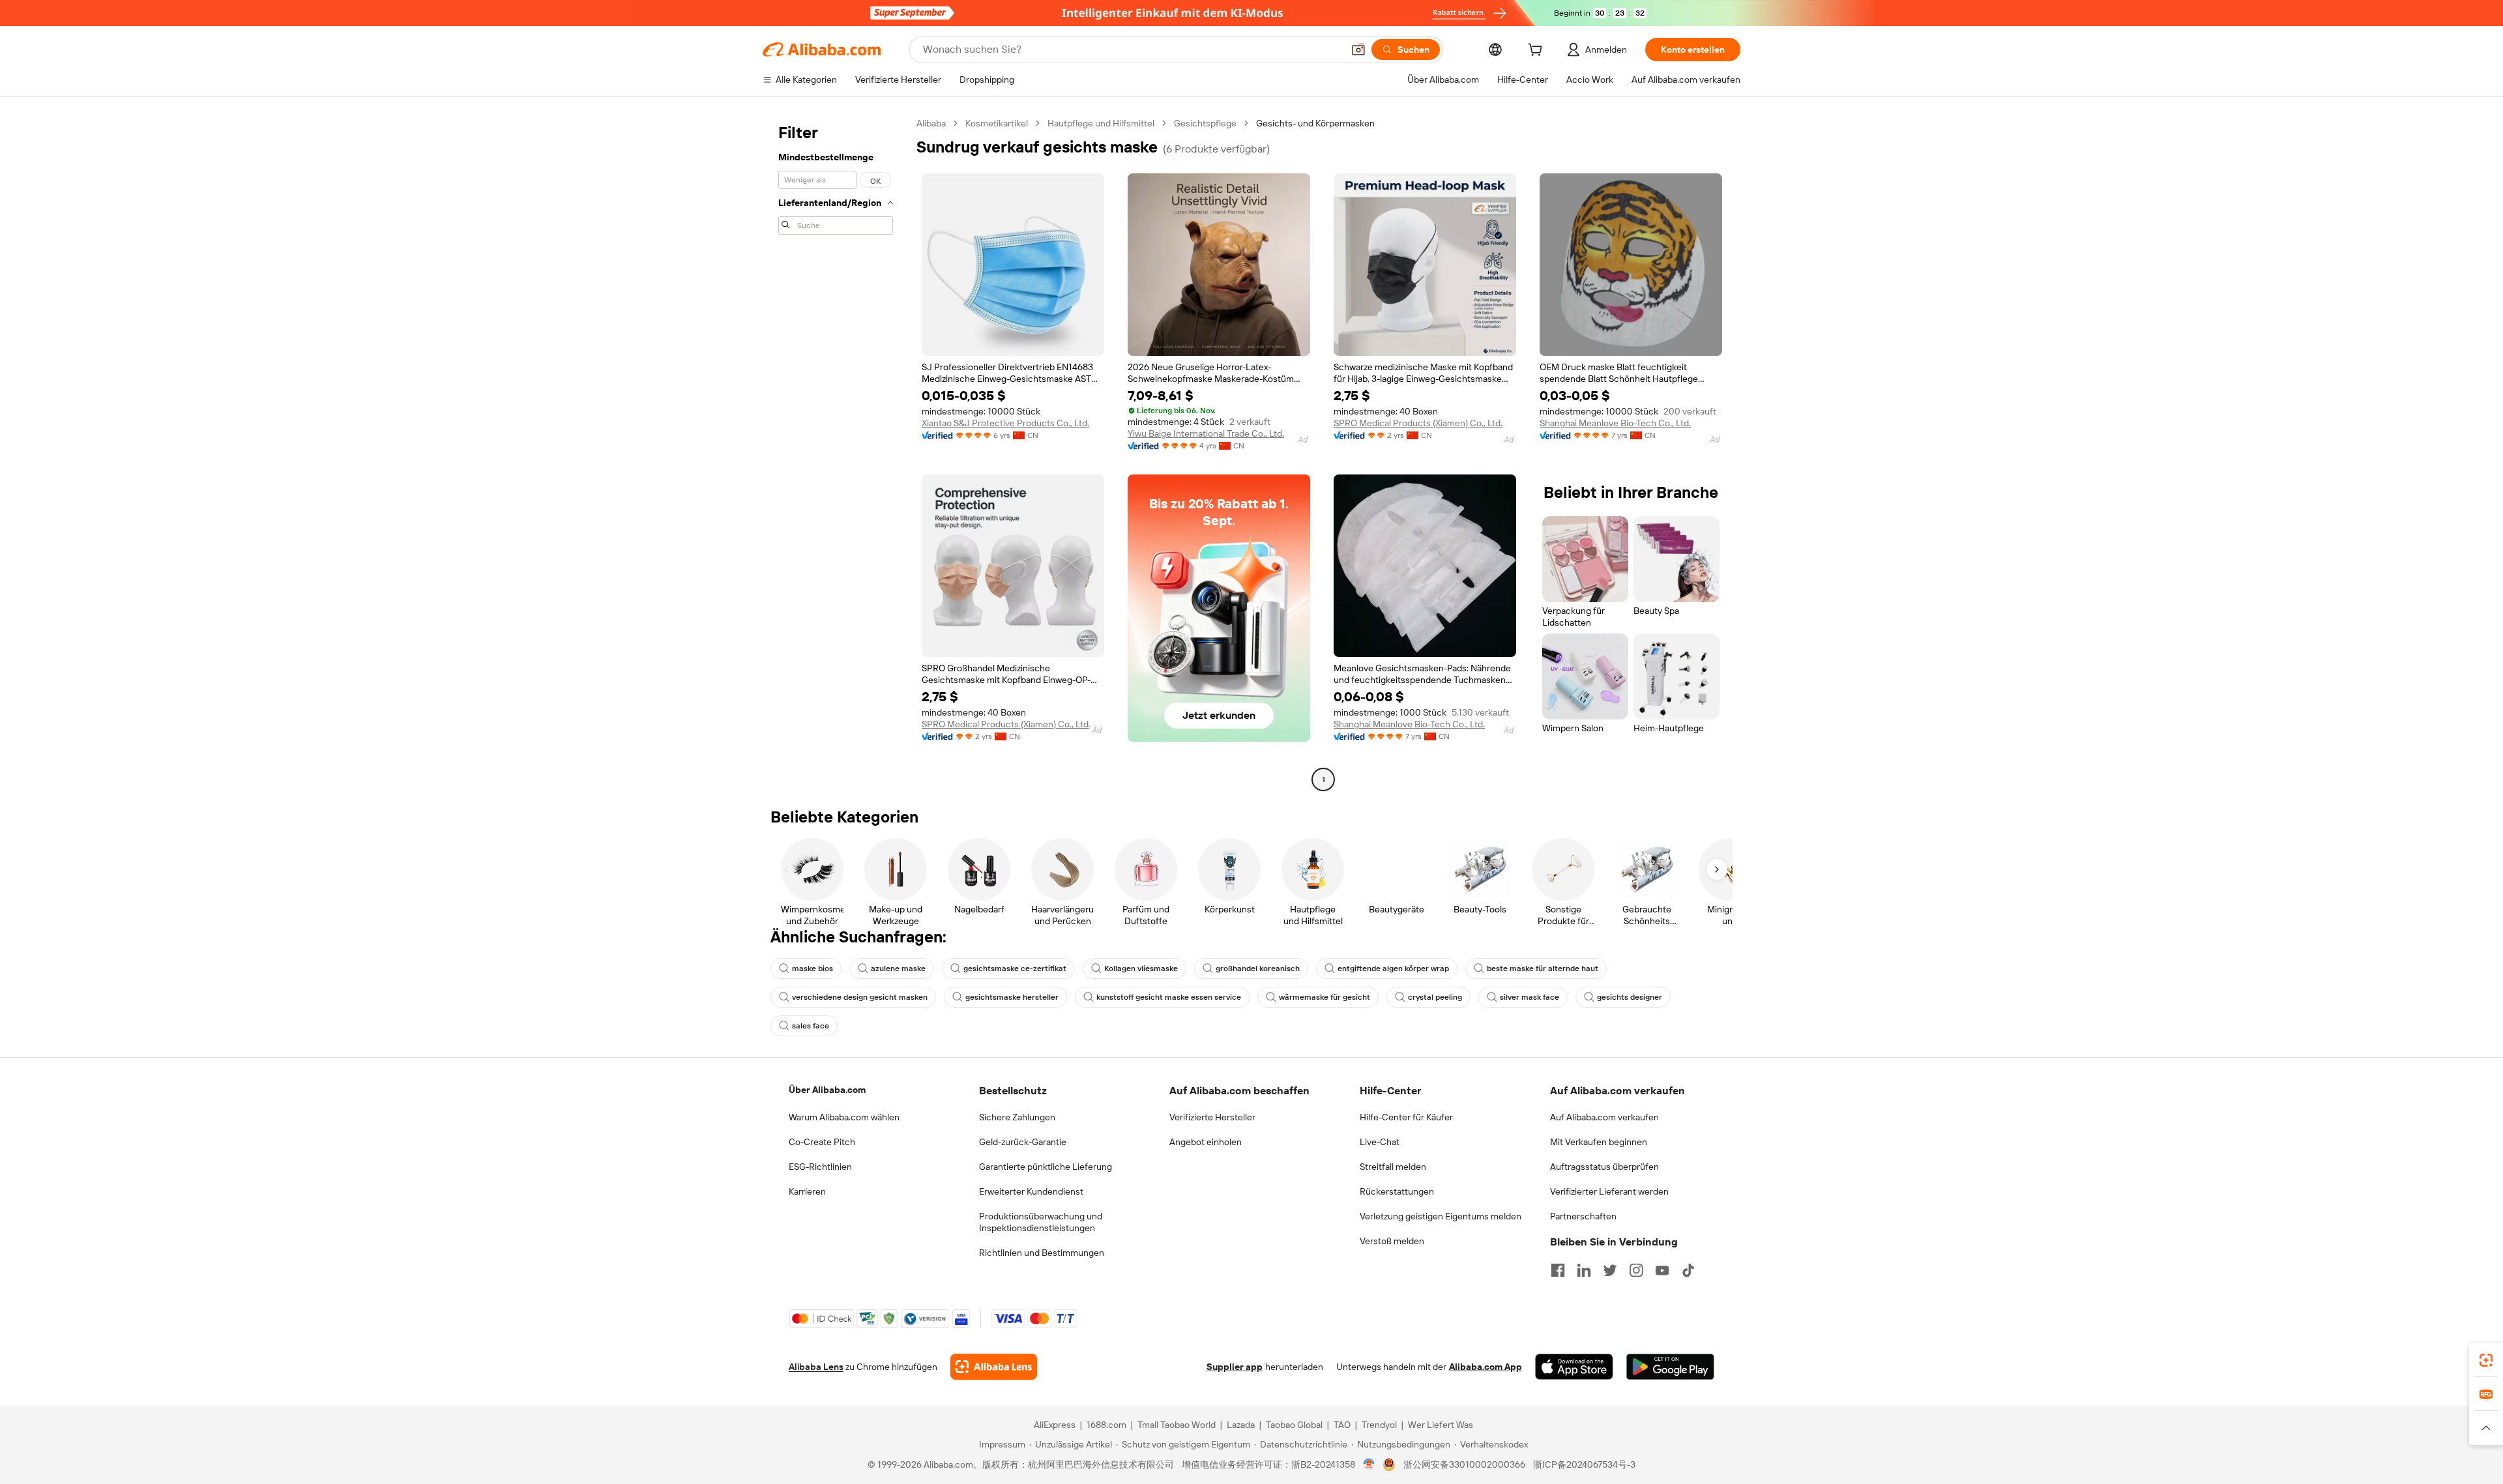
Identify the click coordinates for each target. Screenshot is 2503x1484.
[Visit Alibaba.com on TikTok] (1688, 1270)
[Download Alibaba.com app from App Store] (1574, 1367)
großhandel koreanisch (1258, 968)
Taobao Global (1294, 1425)
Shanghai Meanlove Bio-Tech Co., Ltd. (1615, 423)
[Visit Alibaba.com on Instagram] (1636, 1270)
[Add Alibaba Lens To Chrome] (994, 1367)
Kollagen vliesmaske (1141, 968)
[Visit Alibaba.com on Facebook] (1558, 1270)
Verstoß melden (1392, 1241)
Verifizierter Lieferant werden (1609, 1191)
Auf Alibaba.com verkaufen (1604, 1117)
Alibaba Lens (816, 1367)
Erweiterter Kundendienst (1031, 1191)
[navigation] (836, 453)
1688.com (1106, 1425)
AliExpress (1055, 1425)
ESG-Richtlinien (820, 1167)
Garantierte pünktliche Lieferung (1046, 1167)
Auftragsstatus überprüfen (1604, 1167)
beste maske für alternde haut (1543, 968)
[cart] (1538, 51)
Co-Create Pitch (822, 1142)
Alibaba (931, 123)
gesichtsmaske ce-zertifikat (1015, 968)
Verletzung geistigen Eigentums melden (1441, 1216)
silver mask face (1530, 997)
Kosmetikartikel (997, 123)
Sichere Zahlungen (1017, 1117)
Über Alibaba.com (827, 1090)
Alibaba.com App (1486, 1367)
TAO (1342, 1425)
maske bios (812, 968)
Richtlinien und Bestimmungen (1042, 1253)
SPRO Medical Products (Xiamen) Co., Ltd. (1418, 423)
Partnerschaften (1583, 1216)
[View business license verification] (1369, 1464)
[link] (2486, 1360)
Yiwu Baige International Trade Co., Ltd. (1206, 433)
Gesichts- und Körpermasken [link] (1315, 123)
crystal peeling (1435, 997)
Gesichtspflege (1205, 123)
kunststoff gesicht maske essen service (1169, 997)
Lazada (1241, 1425)
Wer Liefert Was (1441, 1425)
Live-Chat (1380, 1142)
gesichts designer (1630, 997)
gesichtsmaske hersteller (1012, 997)
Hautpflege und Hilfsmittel (1101, 123)
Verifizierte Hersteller (1212, 1117)
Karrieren (807, 1191)
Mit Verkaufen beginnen (1599, 1142)
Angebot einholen (1206, 1142)
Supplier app (1235, 1367)
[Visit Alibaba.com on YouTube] (1662, 1270)
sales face (811, 1026)
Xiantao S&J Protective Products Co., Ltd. (1005, 423)
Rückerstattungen (1397, 1191)
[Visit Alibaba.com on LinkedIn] (1584, 1270)
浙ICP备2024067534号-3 (1584, 1464)
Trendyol (1379, 1425)
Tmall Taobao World (1177, 1425)
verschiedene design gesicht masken (860, 997)
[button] (1358, 50)
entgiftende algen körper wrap (1393, 968)
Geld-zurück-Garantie (1023, 1142)
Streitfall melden (1393, 1167)
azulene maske (898, 968)
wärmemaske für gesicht (1325, 997)
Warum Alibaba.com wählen (844, 1117)
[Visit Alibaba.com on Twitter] (1610, 1270)
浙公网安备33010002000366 (1464, 1464)
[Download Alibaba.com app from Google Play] (1670, 1367)
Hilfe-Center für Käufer (1406, 1117)
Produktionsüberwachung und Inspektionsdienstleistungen (1041, 1222)
